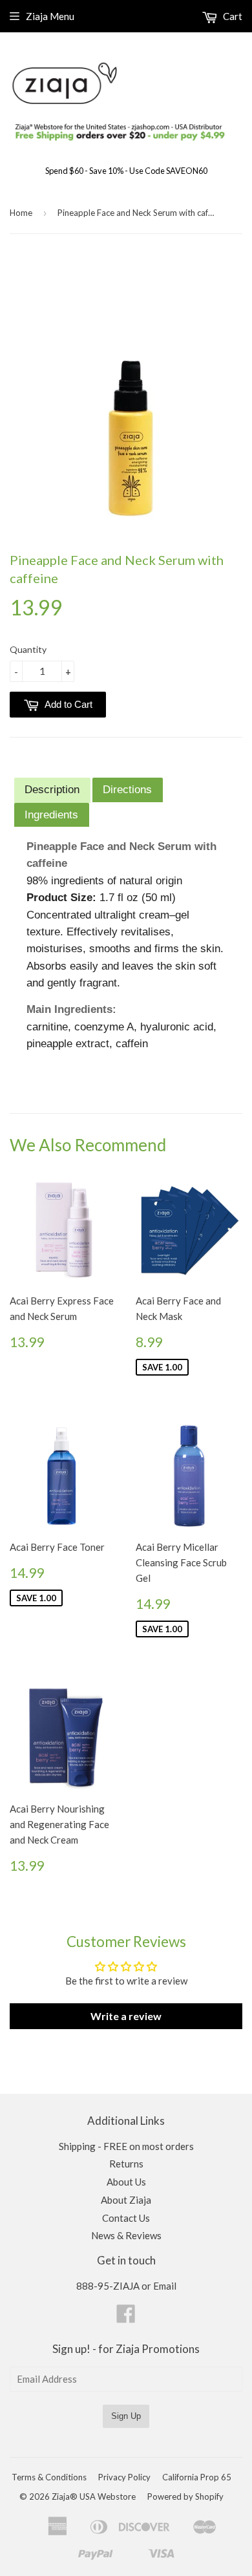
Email (165, 2286)
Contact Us (126, 2218)
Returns (126, 2164)
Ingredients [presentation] (51, 814)
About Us (126, 2182)
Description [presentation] (52, 789)
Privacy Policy (124, 2477)
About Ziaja (126, 2200)
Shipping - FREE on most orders (126, 2146)
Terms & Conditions (49, 2477)
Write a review (126, 2016)
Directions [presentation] (127, 789)
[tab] (52, 790)
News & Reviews (126, 2235)
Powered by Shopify (185, 2496)
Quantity (28, 649)
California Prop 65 (197, 2477)
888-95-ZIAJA (108, 2286)
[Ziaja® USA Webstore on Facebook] (126, 2317)
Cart (232, 16)
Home (21, 213)
